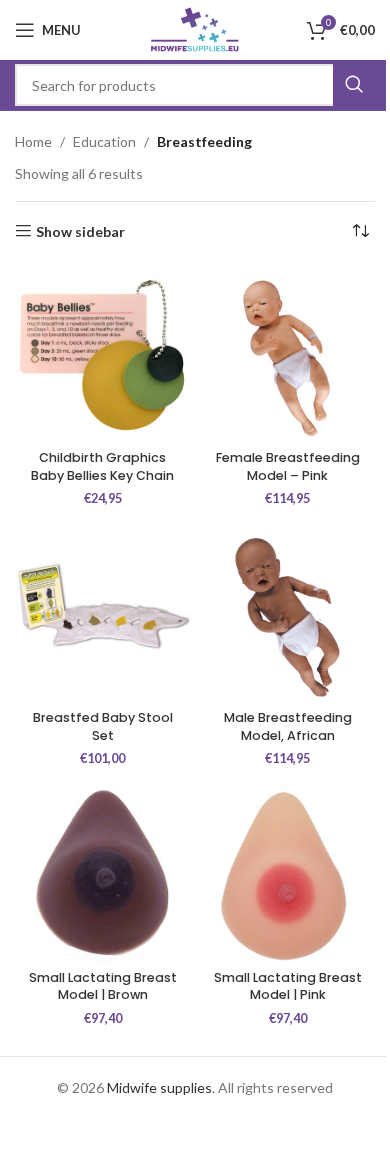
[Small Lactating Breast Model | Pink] (287, 873)
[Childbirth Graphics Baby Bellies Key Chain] (102, 354)
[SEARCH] (354, 85)
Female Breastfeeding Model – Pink (288, 466)
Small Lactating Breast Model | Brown (103, 986)
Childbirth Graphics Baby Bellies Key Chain (102, 466)
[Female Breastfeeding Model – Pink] (287, 354)
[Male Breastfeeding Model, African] (287, 614)
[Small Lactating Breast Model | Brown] (102, 873)
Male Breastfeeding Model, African (288, 726)
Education (104, 141)
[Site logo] (195, 28)
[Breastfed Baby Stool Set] (102, 614)
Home (33, 141)
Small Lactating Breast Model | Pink (288, 986)
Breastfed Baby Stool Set (103, 726)
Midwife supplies (159, 1087)
